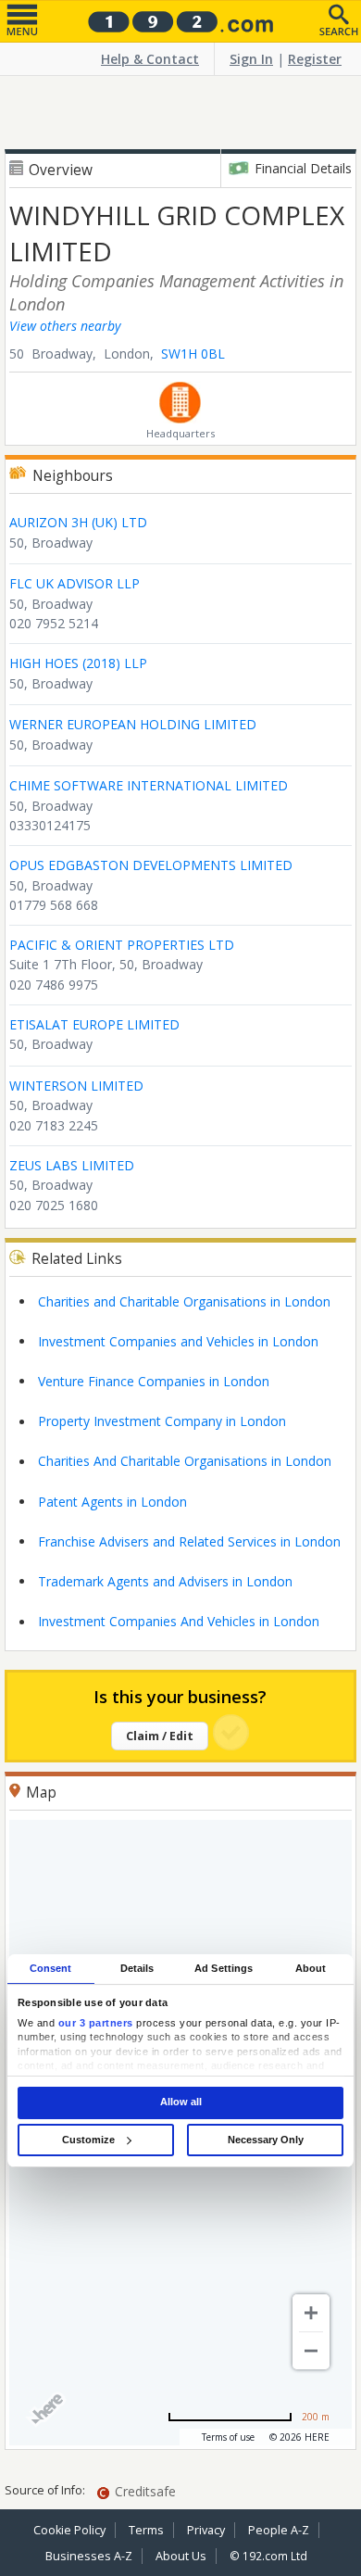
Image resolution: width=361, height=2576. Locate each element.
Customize (88, 2140)
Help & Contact (150, 59)
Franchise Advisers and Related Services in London (189, 1541)
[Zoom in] (311, 2313)
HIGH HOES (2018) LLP (78, 663)
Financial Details (303, 168)
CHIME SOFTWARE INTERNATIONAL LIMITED (149, 785)
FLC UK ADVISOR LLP (75, 583)
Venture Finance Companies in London (154, 1381)
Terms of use (228, 2437)
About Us (181, 2556)
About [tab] (311, 1968)
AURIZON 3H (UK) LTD (78, 522)
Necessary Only (266, 2140)
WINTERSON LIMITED (76, 1086)
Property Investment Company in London (162, 1421)
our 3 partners (96, 2023)
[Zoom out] (311, 2351)
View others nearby (65, 326)
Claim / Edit (160, 1736)
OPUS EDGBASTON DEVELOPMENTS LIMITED (151, 865)
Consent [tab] (51, 1968)
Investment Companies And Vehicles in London (179, 1621)
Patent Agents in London (112, 1502)
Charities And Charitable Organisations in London (185, 1461)
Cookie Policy (69, 2530)
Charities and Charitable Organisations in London (184, 1301)
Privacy (206, 2530)
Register (315, 59)
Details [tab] (137, 1968)
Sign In (251, 59)
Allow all (181, 2102)
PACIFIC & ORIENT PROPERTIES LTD (122, 945)
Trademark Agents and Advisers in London (165, 1581)
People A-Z (279, 2530)
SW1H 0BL (193, 354)
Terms (146, 2530)
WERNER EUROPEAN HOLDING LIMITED (133, 724)
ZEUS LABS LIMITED (72, 1165)
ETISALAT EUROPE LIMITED (94, 1024)
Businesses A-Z (89, 2556)
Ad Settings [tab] (224, 1968)
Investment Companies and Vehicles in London (178, 1341)
